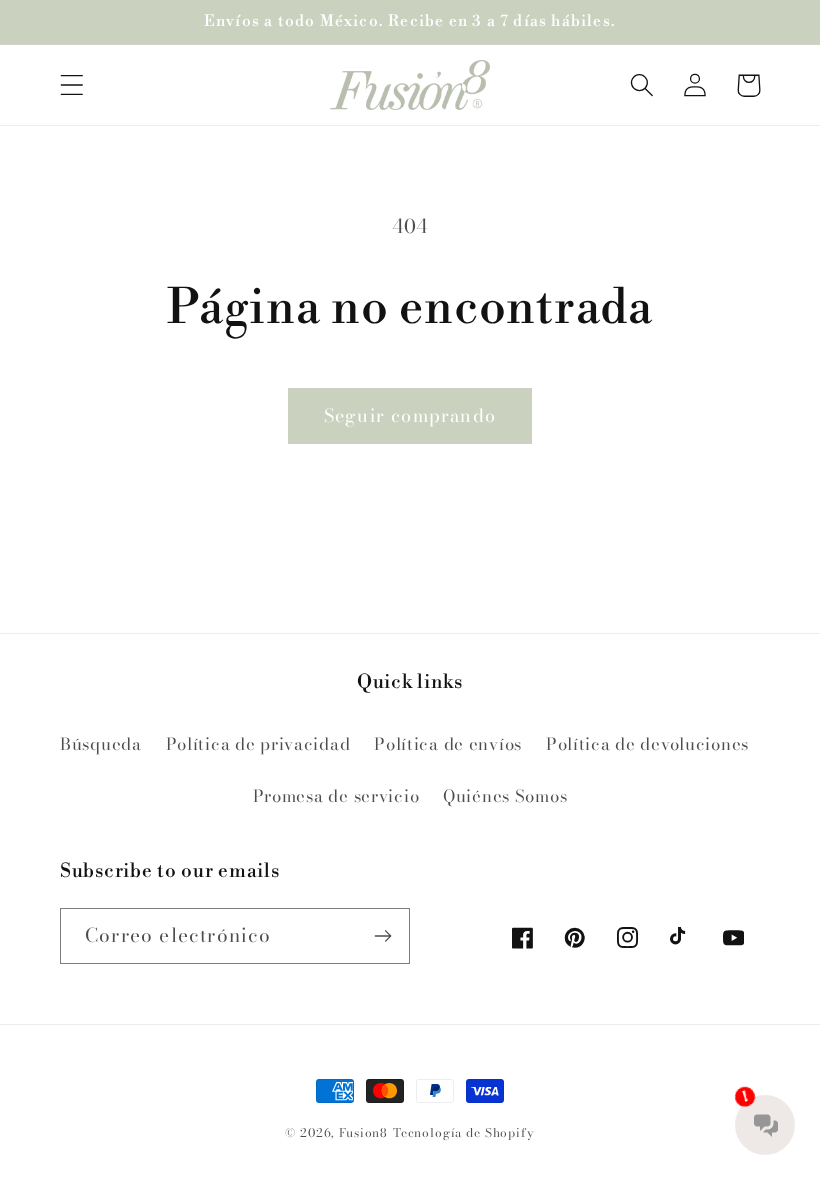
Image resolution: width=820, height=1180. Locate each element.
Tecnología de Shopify (464, 1132)
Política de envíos (448, 744)
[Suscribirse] (382, 936)
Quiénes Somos (505, 796)
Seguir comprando (410, 415)
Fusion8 (363, 1132)
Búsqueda (101, 744)
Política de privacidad (258, 744)
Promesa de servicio (336, 796)
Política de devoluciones (647, 744)
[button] (72, 85)
